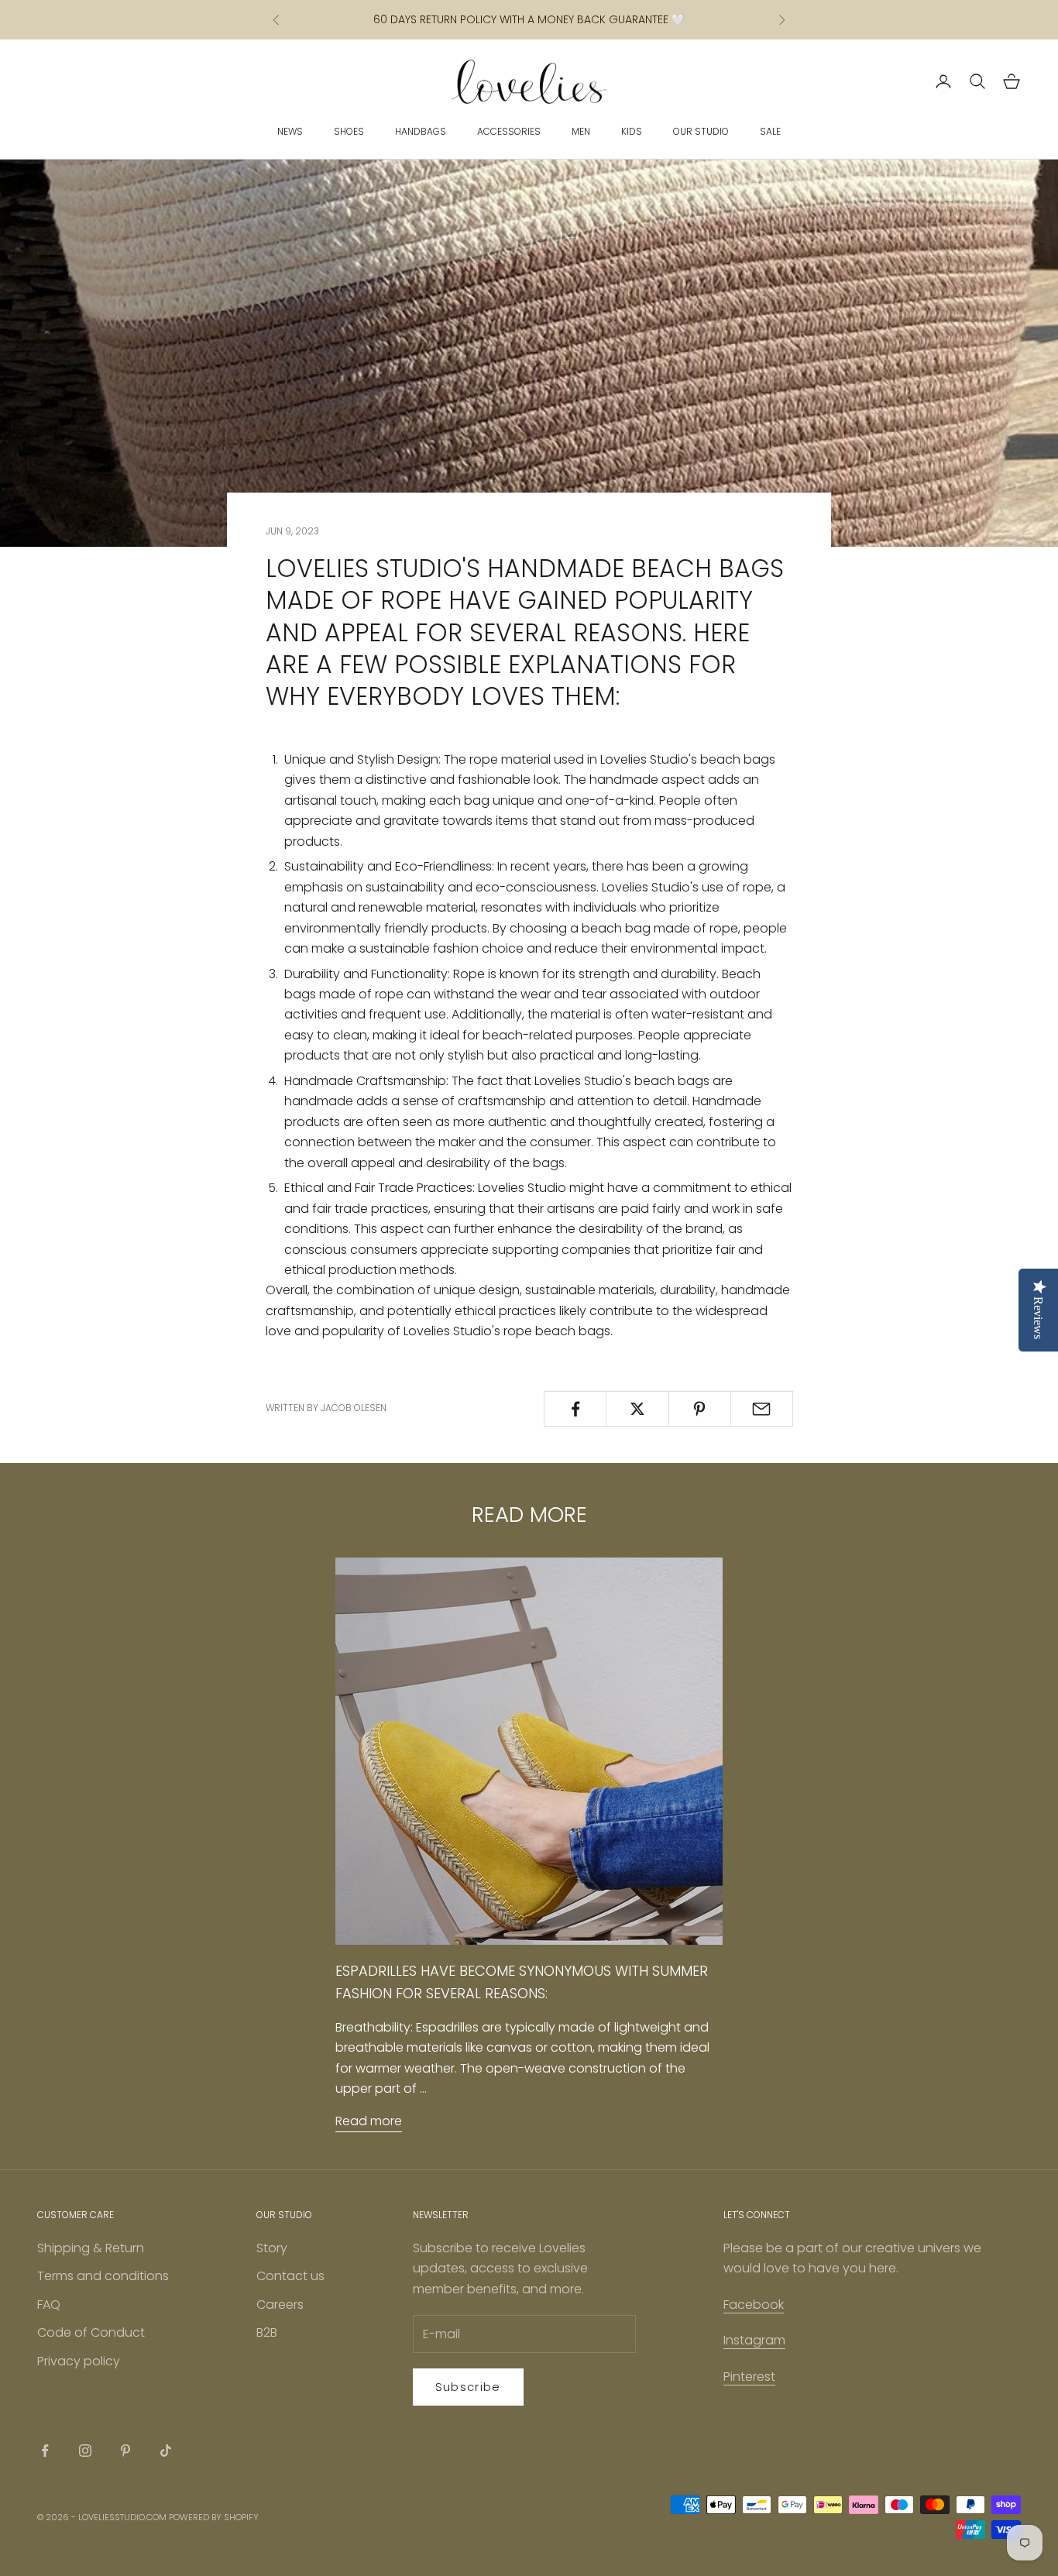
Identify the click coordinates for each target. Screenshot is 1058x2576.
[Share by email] (762, 1409)
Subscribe (468, 2387)
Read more (369, 2121)
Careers (280, 2305)
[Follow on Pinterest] (125, 2451)
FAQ (49, 2305)
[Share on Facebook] (575, 1409)
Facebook (754, 2305)
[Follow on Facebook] (45, 2451)
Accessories (509, 131)
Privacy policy (79, 2361)
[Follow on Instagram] (85, 2451)
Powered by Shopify (214, 2517)
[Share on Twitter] (637, 1409)
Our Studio (701, 131)
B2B (267, 2332)
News (290, 131)
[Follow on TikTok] (166, 2451)
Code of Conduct (91, 2332)
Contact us (290, 2276)
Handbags (421, 131)
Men (581, 131)
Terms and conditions (103, 2276)
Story (272, 2248)
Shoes (349, 131)
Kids (632, 131)
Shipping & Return (91, 2248)
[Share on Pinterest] (700, 1409)
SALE (770, 131)
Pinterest (749, 2377)
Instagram (754, 2340)
